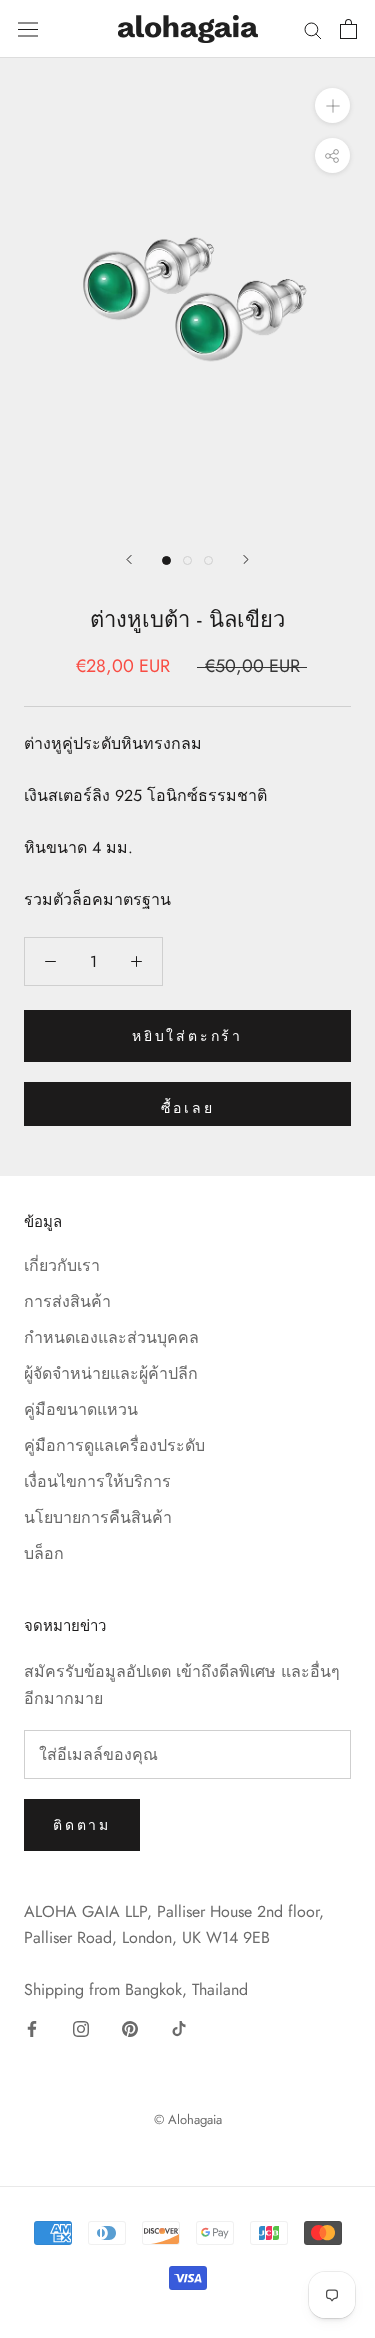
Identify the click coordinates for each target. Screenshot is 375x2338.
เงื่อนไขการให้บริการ (97, 1481)
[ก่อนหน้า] (129, 559)
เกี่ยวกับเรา (62, 1265)
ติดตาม (82, 1825)
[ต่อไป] (246, 559)
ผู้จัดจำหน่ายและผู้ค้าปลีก (111, 1373)
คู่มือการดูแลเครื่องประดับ (114, 1445)
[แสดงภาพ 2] (187, 560)
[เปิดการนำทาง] (28, 28)
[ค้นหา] (313, 29)
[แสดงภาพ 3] (208, 560)
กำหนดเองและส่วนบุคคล (111, 1337)
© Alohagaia (188, 2119)
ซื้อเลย (188, 1108)
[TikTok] (179, 2028)
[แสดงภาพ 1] (166, 560)
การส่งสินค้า (67, 1301)
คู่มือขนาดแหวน (81, 1409)
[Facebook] (32, 2028)
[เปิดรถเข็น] (348, 29)
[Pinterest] (130, 2028)
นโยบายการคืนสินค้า (98, 1517)
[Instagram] (81, 2028)
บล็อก (44, 1553)
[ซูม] (332, 104)
